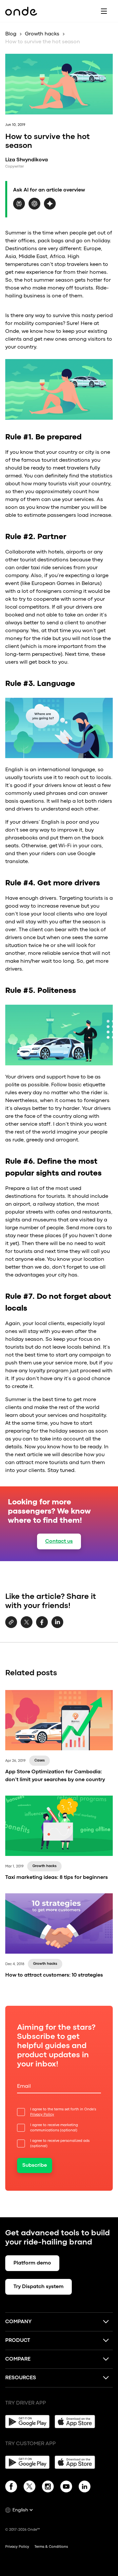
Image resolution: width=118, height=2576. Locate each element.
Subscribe (35, 2165)
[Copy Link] (11, 1623)
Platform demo (32, 2263)
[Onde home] (21, 11)
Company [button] (19, 2322)
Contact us (59, 1541)
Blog (11, 34)
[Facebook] (11, 2488)
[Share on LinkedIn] (57, 1627)
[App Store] (77, 2422)
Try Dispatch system (39, 2287)
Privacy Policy (42, 2115)
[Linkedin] (85, 2488)
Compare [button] (18, 2359)
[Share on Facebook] (42, 1627)
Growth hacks (42, 34)
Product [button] (18, 2341)
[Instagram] (48, 2488)
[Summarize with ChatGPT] (34, 208)
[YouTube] (66, 2488)
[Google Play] (27, 2422)
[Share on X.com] (27, 1627)
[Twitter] (29, 2488)
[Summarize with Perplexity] (19, 208)
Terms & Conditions (51, 2547)
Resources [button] (21, 2378)
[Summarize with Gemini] (50, 208)
